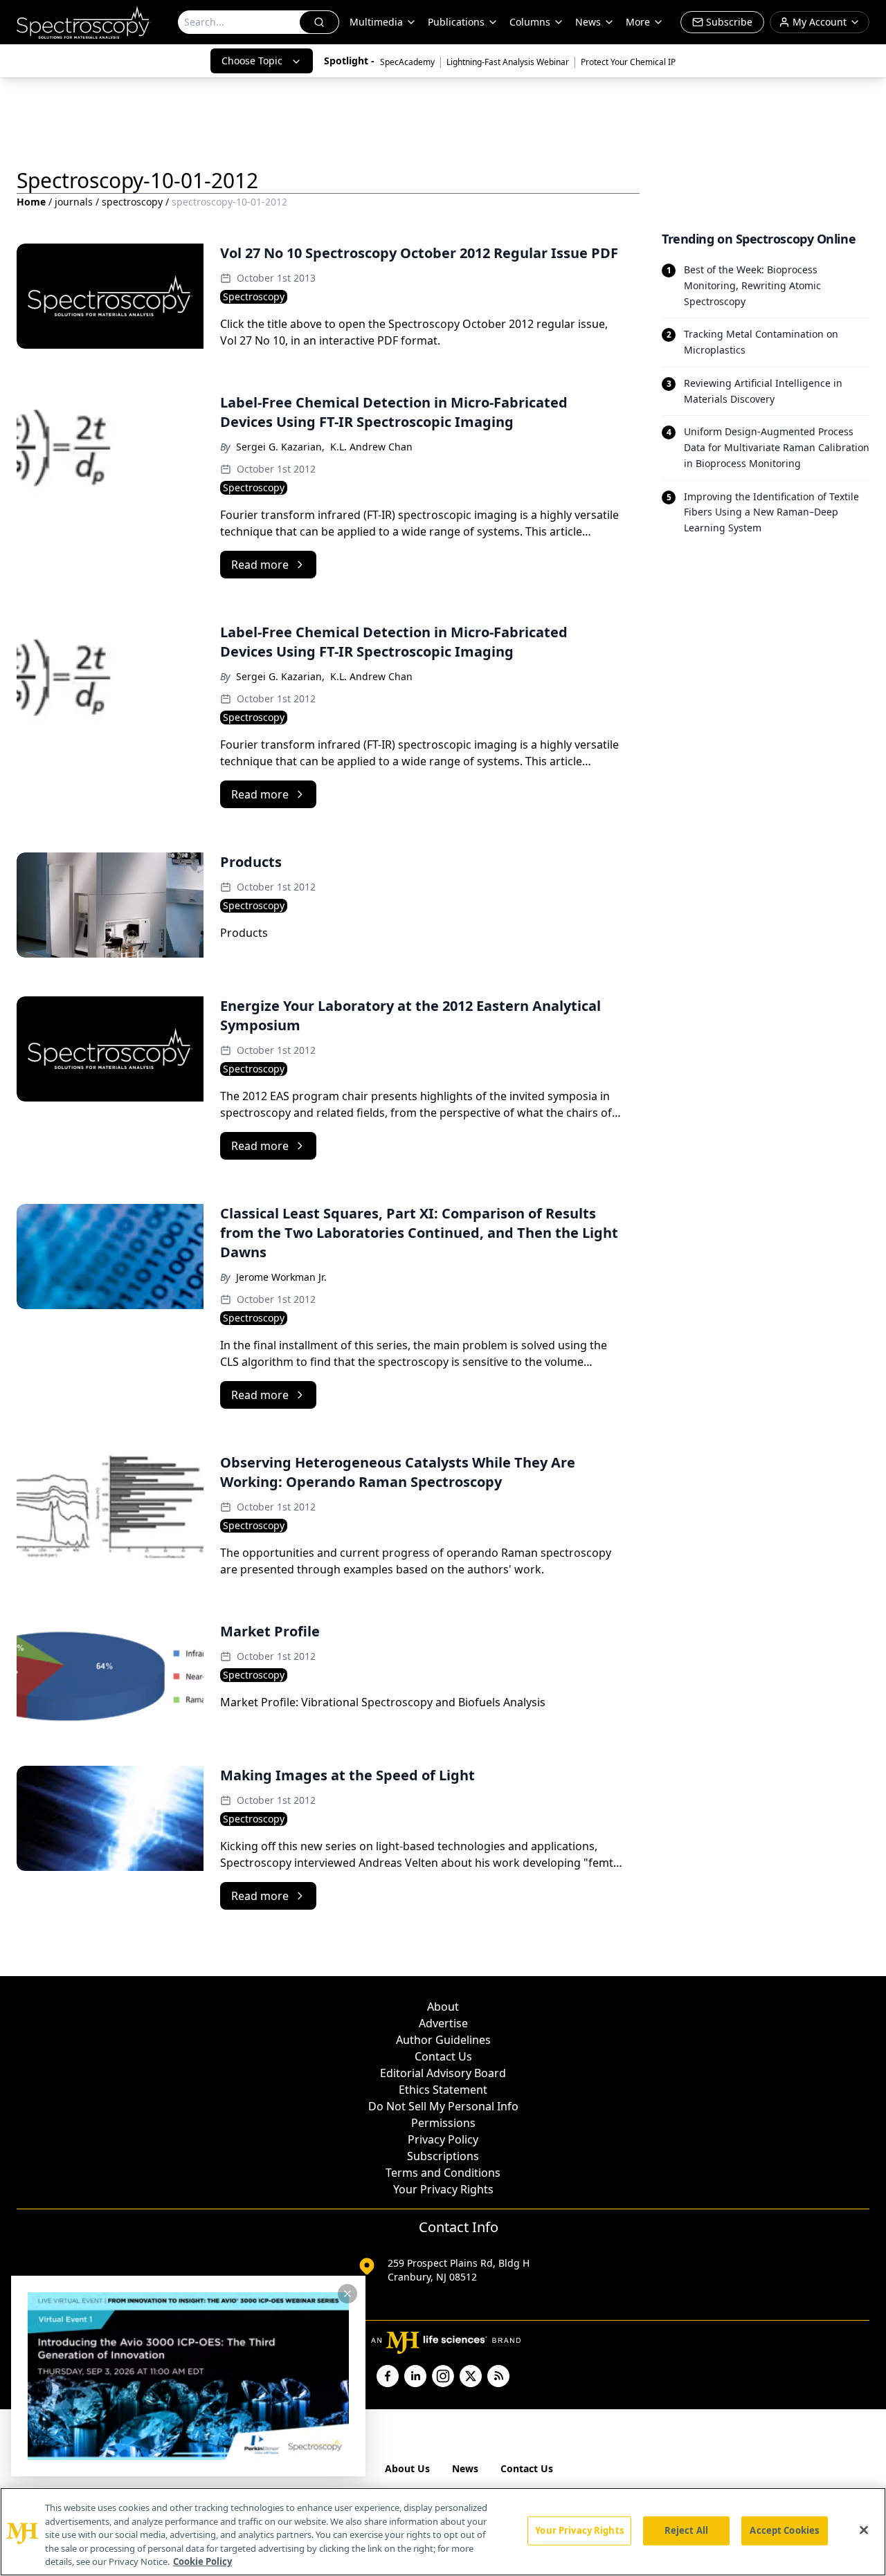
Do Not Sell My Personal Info (443, 2106)
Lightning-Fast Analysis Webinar (508, 62)
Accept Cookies (784, 2530)
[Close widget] (347, 2294)
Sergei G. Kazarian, (280, 447)
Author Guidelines (443, 2040)
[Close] (864, 2530)
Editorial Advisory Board (443, 2073)
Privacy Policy (443, 2139)
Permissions (443, 2123)
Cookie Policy (202, 2561)
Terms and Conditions (443, 2173)
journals (74, 202)
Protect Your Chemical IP (628, 62)
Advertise (443, 2023)
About (443, 2007)
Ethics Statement (443, 2090)
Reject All (686, 2530)
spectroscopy (132, 202)
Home (31, 202)
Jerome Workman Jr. (281, 1277)
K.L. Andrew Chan (371, 447)
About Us (407, 2468)
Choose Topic (252, 61)
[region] (443, 2532)
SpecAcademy (407, 62)
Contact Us (443, 2056)
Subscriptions (443, 2156)
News (465, 2468)
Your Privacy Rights (443, 2189)
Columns (530, 22)
